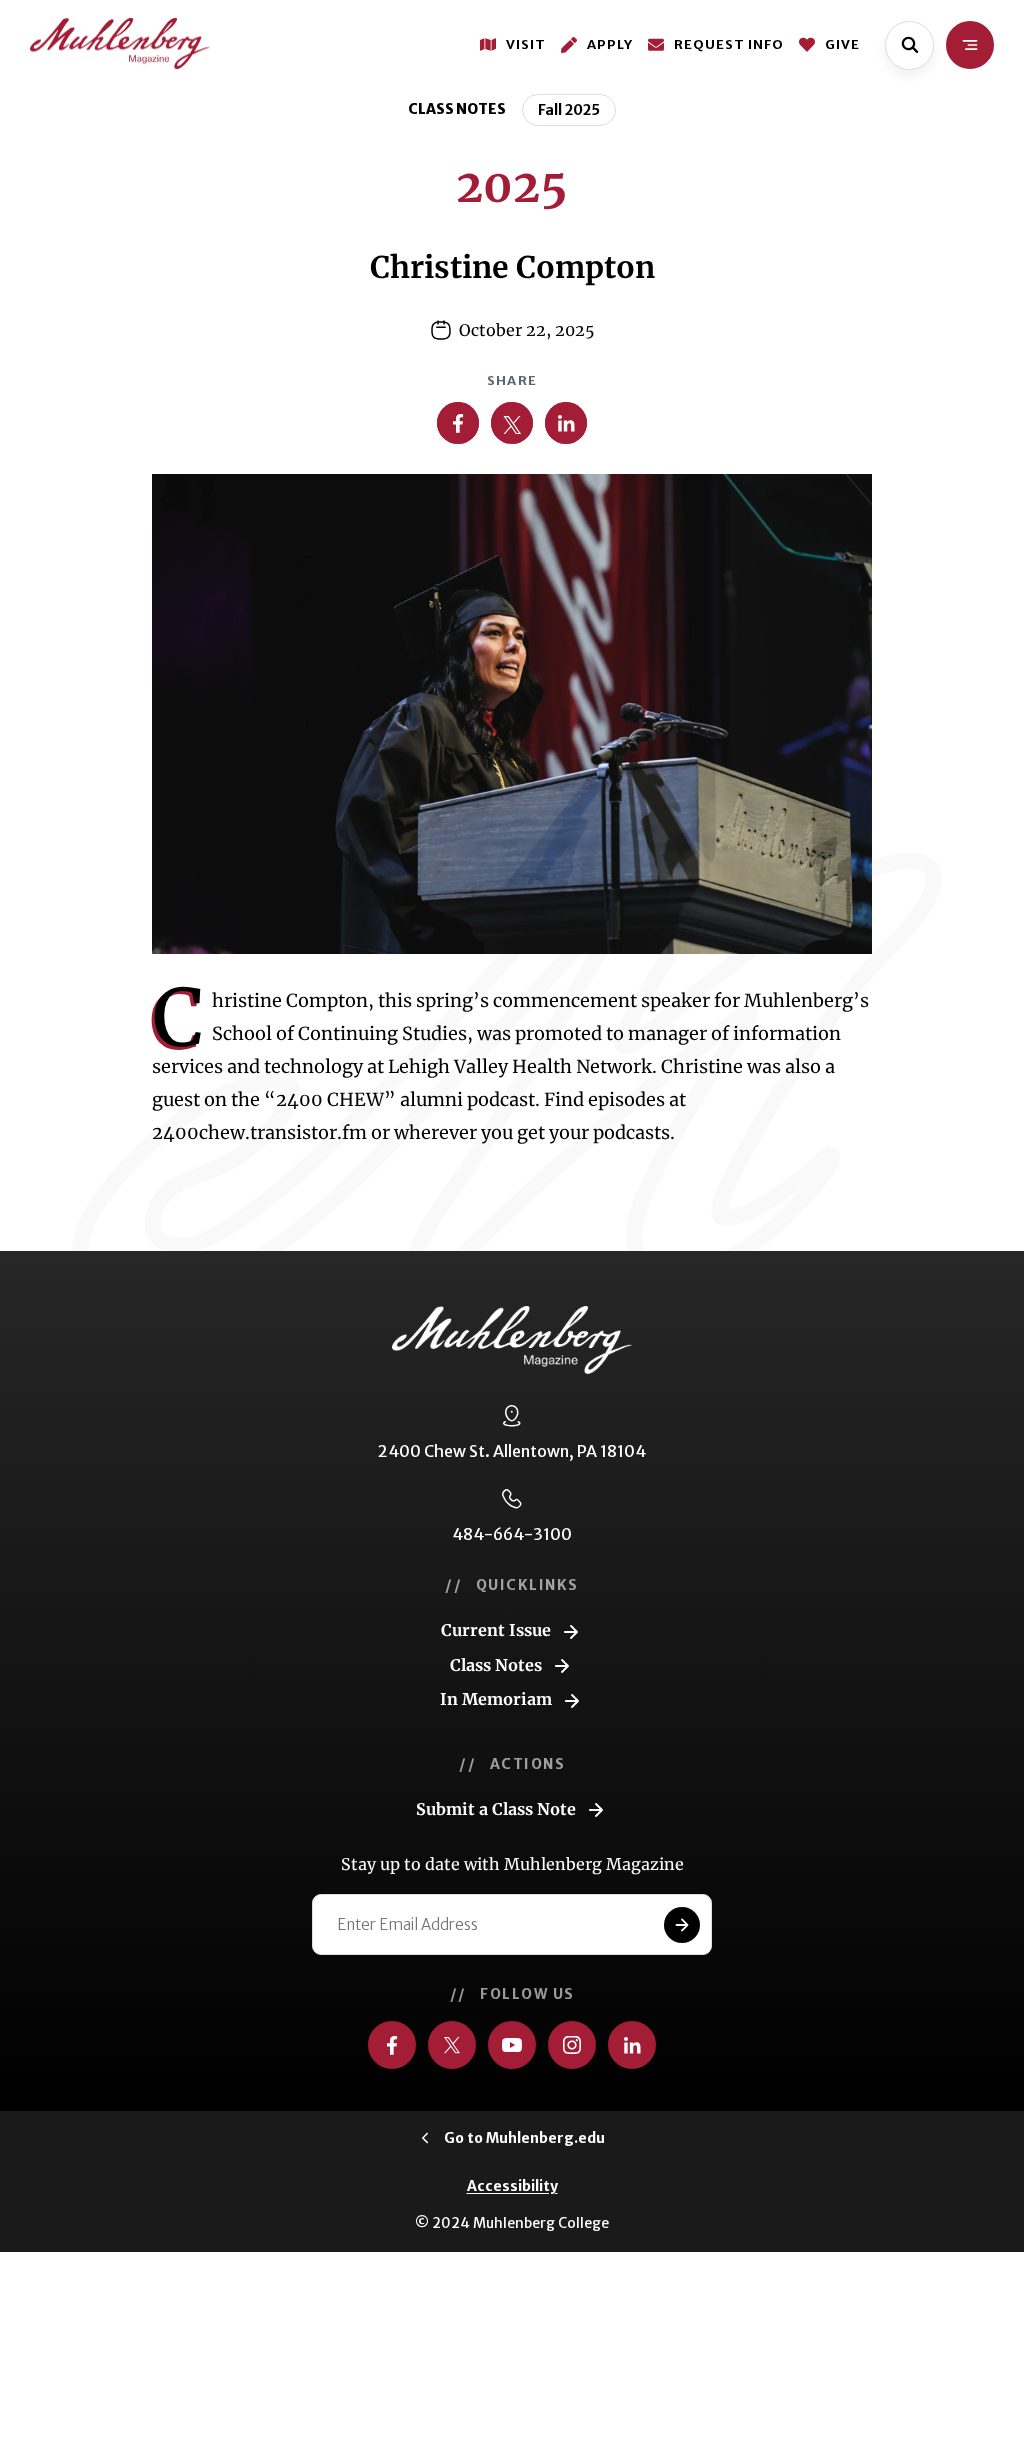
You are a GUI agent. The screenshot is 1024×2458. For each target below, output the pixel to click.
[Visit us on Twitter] (452, 2045)
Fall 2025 (569, 110)
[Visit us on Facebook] (392, 2045)
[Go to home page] (120, 43)
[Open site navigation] (970, 45)
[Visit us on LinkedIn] (632, 2045)
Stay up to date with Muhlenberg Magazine (512, 1864)
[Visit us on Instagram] (572, 2045)
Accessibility (512, 2186)
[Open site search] (909, 45)
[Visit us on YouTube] (512, 2045)
